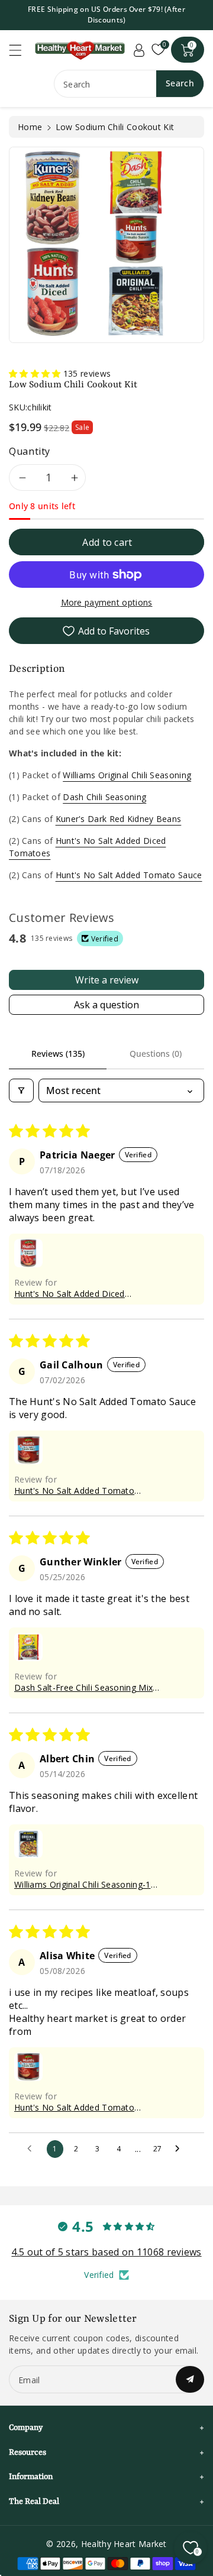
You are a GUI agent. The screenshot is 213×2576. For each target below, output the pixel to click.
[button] (21, 50)
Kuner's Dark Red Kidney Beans (119, 819)
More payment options (107, 602)
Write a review (107, 980)
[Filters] (21, 1090)
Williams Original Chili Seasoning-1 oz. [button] (83, 1884)
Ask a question (106, 1005)
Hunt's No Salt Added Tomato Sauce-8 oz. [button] (74, 1491)
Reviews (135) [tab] (58, 1054)
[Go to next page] (180, 2149)
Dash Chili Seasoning (104, 797)
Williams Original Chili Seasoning (127, 775)
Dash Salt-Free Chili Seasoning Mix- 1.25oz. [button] (85, 1687)
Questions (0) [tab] (156, 1054)
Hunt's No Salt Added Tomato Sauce (129, 875)
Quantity (30, 451)
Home (30, 127)
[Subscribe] (190, 2379)
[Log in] (139, 50)
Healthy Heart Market (124, 2544)
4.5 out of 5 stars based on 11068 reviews (106, 2252)
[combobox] (129, 84)
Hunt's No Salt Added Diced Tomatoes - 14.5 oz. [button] (70, 1294)
